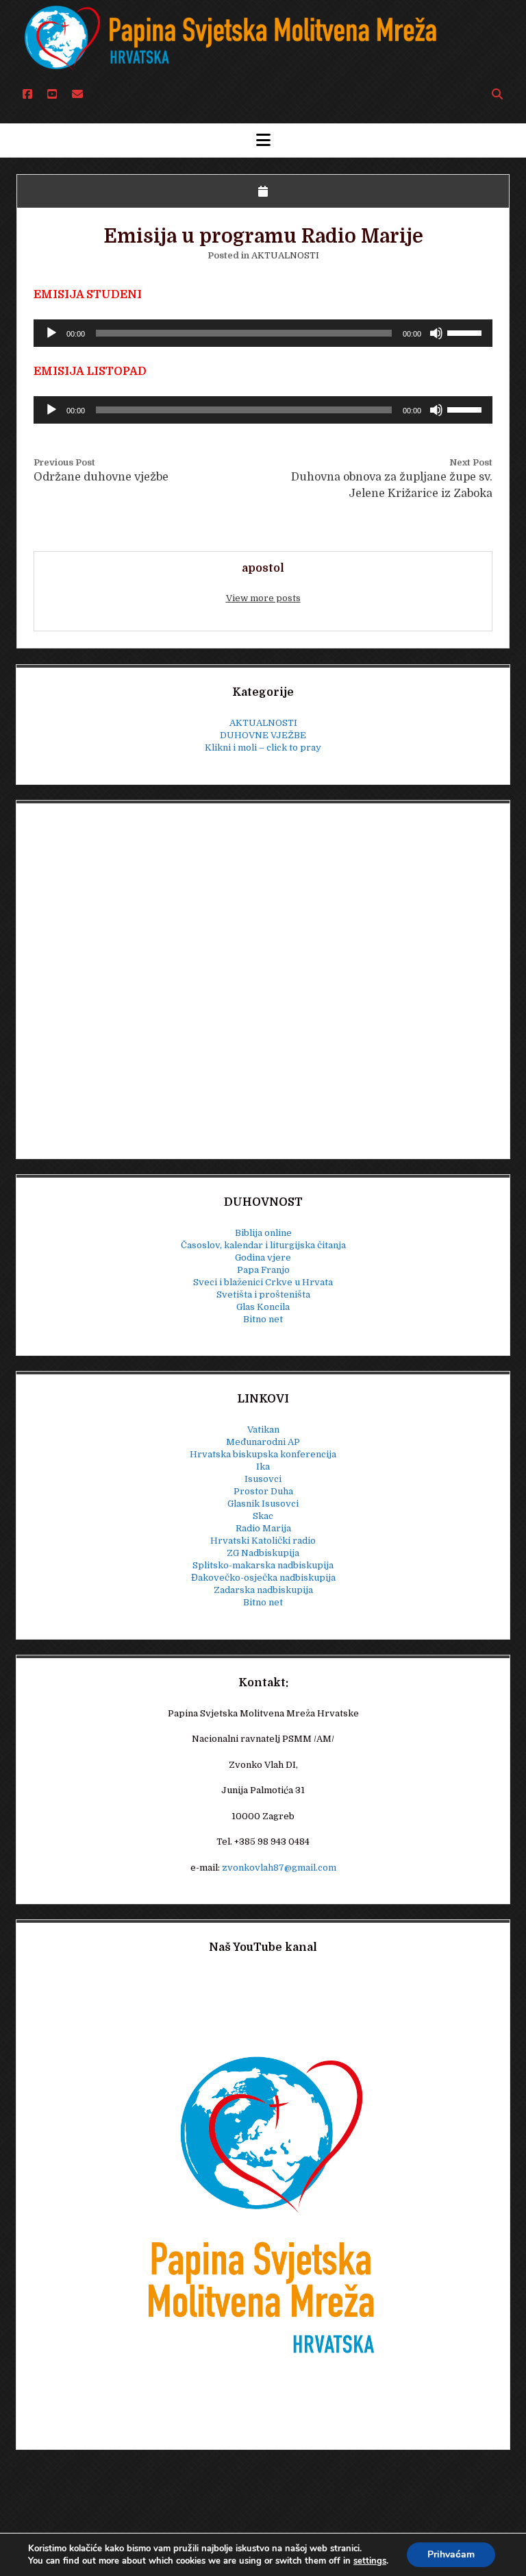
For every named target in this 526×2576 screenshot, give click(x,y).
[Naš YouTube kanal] (263, 2202)
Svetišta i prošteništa (263, 1295)
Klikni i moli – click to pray (263, 748)
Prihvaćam (451, 2554)
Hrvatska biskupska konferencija (263, 1454)
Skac (263, 1516)
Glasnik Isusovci (263, 1504)
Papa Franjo (263, 1270)
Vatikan (263, 1430)
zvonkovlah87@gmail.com (279, 1868)
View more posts (263, 598)
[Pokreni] (51, 333)
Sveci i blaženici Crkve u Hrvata (263, 1282)
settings (370, 2561)
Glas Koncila (263, 1307)
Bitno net (263, 1319)
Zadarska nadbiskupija (263, 1590)
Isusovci (263, 1479)
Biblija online (263, 1233)
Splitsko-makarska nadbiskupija (263, 1565)
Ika (263, 1467)
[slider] (466, 332)
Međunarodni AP (263, 1442)
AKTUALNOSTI (285, 255)
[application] (263, 333)
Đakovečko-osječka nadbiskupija (263, 1578)
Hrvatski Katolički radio (263, 1541)
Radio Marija (263, 1528)
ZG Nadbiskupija (263, 1553)
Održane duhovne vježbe (101, 477)
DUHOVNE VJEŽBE (263, 735)
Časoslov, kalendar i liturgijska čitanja (263, 1245)
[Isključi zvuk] (436, 333)
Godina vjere (263, 1257)
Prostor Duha (263, 1491)
